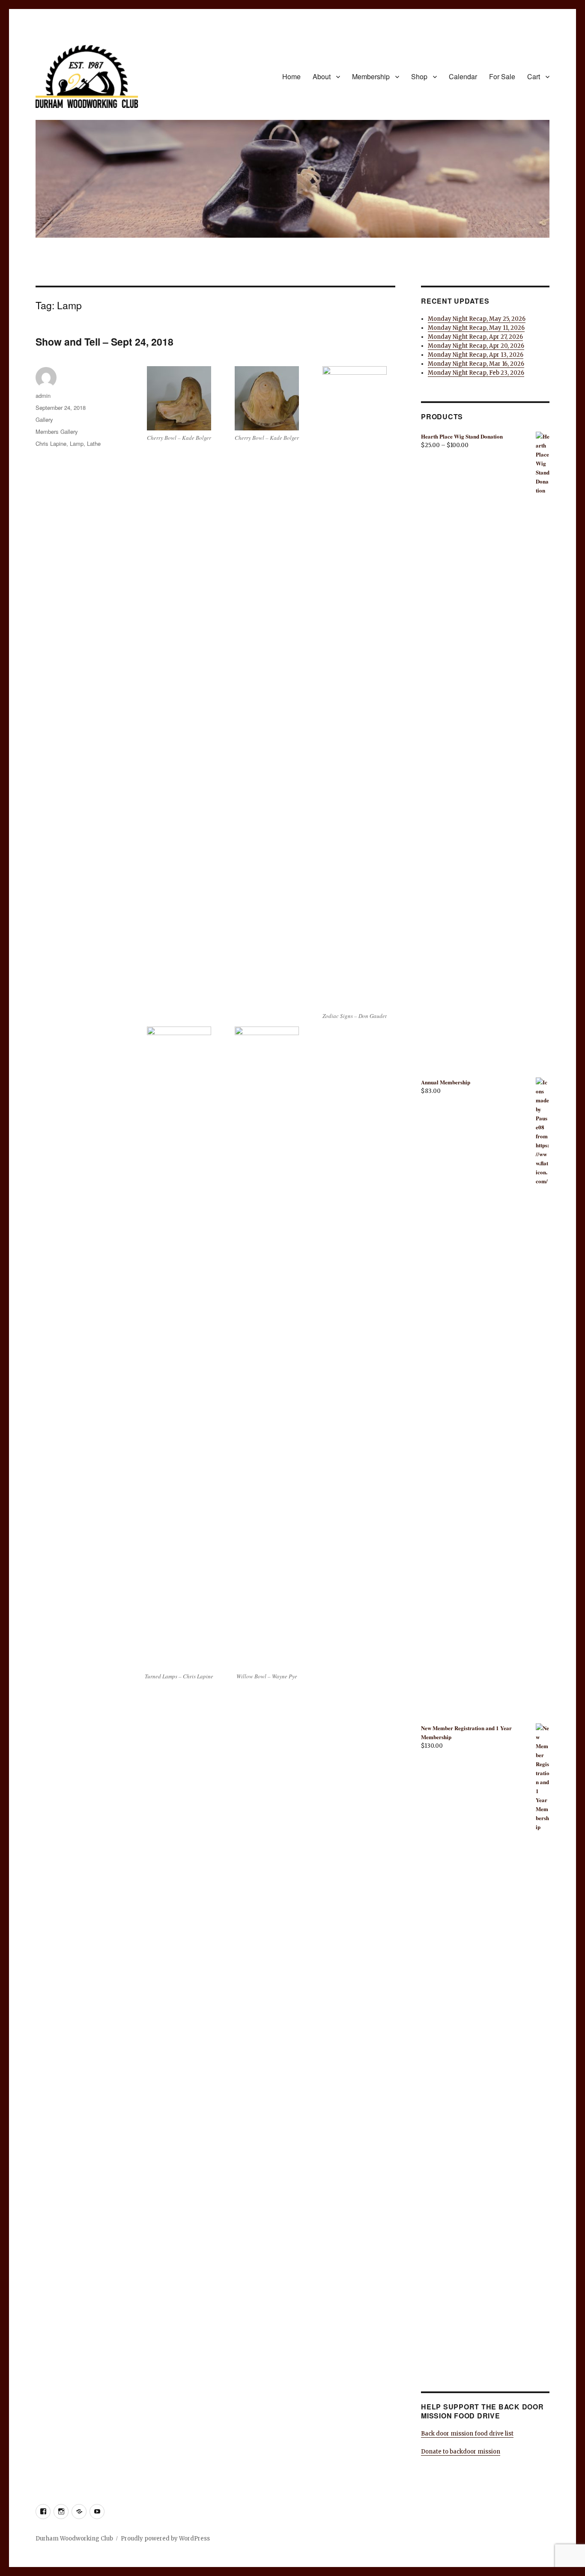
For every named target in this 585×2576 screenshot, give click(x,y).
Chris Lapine (51, 443)
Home (291, 76)
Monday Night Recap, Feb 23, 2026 (476, 373)
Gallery (44, 419)
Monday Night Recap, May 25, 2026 (477, 319)
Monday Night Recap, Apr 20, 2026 (476, 346)
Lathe (94, 443)
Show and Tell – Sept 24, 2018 (104, 342)
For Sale (502, 76)
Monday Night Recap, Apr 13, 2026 (476, 355)
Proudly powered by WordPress (165, 2539)
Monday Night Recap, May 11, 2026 (476, 328)
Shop (419, 76)
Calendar (463, 76)
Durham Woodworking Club (74, 2539)
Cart (534, 76)
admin (43, 396)
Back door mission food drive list (467, 2434)
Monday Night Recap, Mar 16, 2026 (476, 364)
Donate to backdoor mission (461, 2452)
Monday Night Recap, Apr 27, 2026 (475, 337)
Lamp (77, 443)
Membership (371, 76)
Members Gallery (57, 431)
